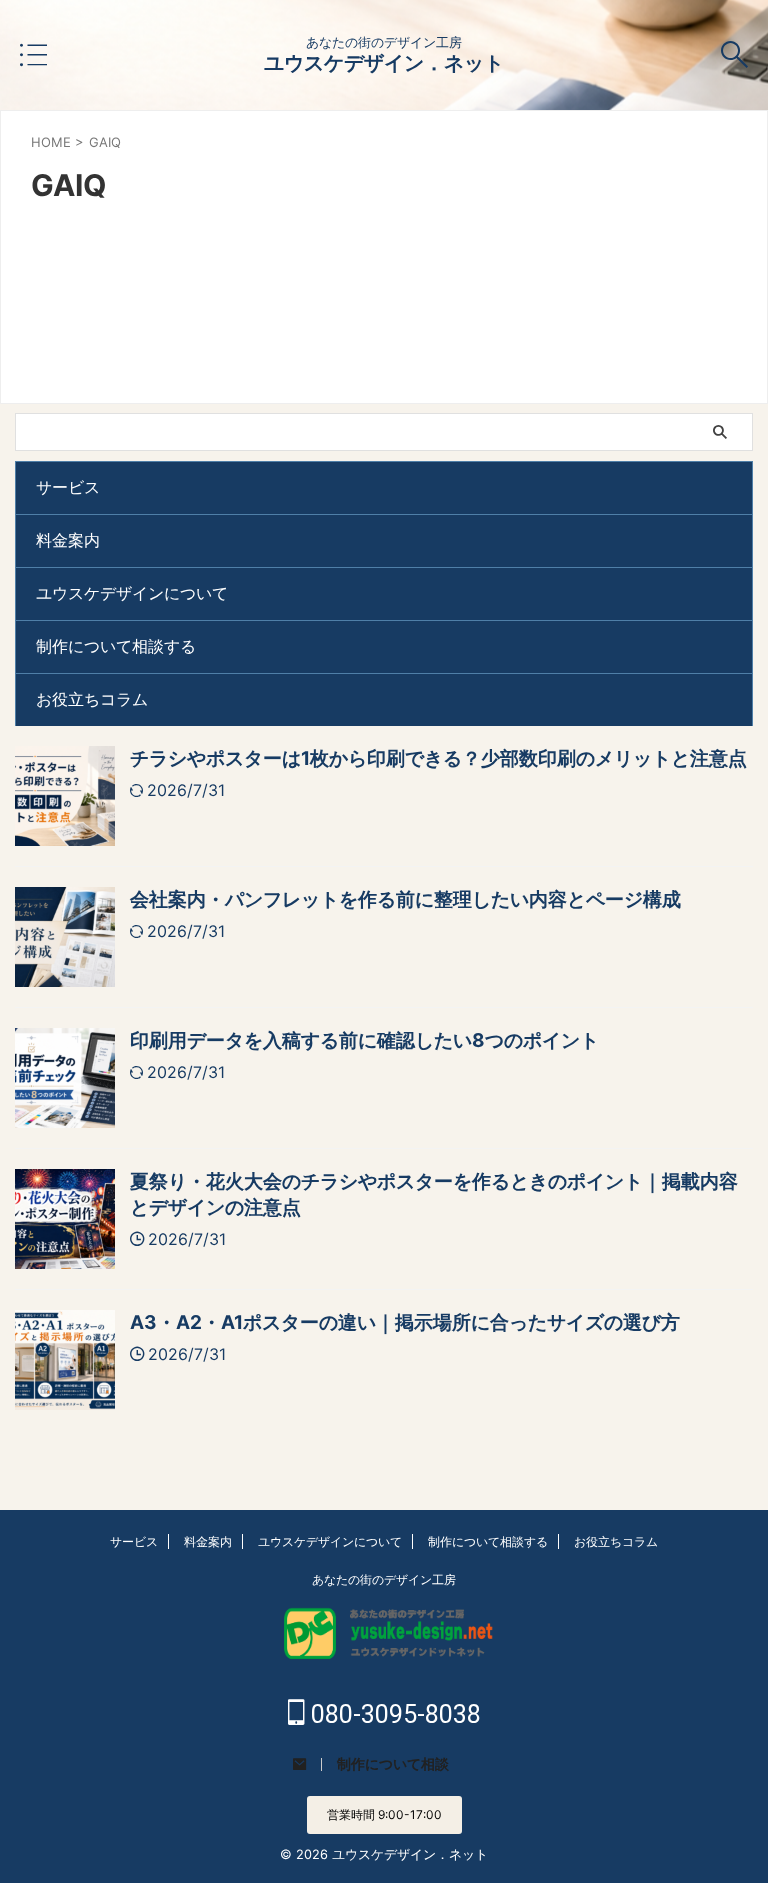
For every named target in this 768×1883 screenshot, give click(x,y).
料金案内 (68, 540)
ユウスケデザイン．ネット (384, 63)
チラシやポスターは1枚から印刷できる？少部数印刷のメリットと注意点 (438, 758)
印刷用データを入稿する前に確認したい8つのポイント (364, 1040)
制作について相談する (116, 646)
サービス (68, 487)
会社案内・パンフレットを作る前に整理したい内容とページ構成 (405, 899)
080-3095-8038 (393, 1714)
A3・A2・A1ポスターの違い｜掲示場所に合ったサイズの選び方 (405, 1322)
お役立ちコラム (92, 699)
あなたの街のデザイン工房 (384, 1579)
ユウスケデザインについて (132, 593)
